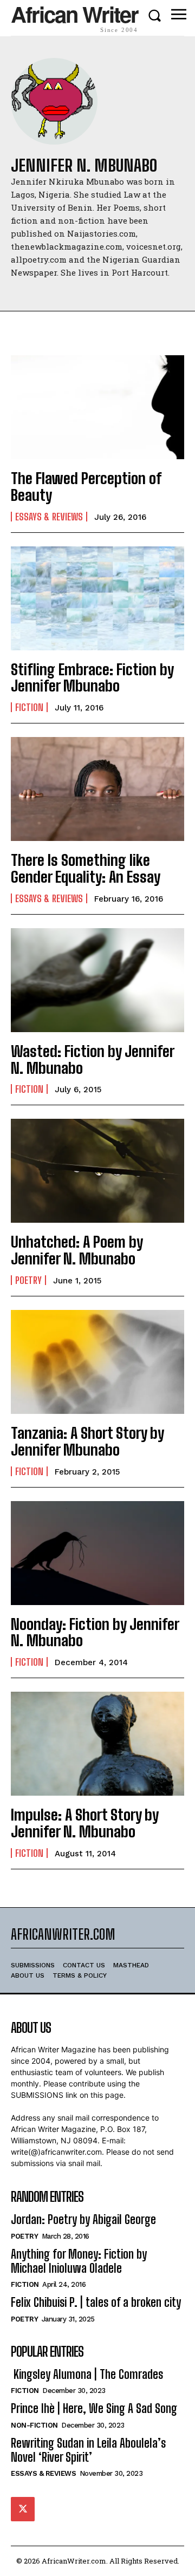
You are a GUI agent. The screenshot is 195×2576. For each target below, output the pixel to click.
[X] (23, 2509)
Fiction (29, 707)
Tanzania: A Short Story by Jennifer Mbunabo (87, 1441)
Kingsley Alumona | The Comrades (87, 2374)
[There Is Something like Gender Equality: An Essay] (97, 789)
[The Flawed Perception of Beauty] (97, 407)
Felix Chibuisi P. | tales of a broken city (96, 2302)
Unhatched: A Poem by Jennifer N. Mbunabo (77, 1250)
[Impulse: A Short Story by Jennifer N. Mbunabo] (97, 1744)
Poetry (28, 1280)
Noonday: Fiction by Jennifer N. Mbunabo (95, 1632)
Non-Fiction (34, 2425)
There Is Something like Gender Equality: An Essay (86, 868)
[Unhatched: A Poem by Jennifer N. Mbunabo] (97, 1171)
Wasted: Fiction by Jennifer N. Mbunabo (93, 1059)
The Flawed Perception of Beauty (86, 487)
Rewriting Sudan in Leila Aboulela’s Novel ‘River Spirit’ (88, 2450)
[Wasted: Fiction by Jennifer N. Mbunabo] (97, 980)
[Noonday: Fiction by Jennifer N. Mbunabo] (97, 1553)
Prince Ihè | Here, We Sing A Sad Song (94, 2408)
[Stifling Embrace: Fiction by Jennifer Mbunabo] (97, 598)
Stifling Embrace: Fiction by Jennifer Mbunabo (92, 678)
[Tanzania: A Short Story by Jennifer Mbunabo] (97, 1362)
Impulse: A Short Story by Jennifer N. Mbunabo (85, 1823)
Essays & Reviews (49, 517)
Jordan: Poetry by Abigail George (83, 2219)
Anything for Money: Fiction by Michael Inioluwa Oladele (79, 2261)
